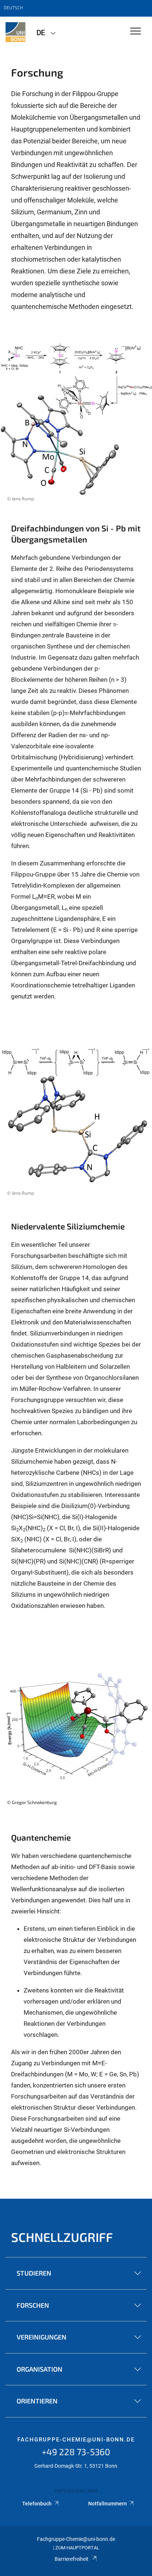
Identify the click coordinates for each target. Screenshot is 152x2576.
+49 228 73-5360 (76, 2452)
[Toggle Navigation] (136, 32)
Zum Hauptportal (77, 2548)
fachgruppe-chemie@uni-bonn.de (76, 2440)
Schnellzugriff (62, 2237)
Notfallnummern (108, 2504)
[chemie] (15, 32)
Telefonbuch (37, 2504)
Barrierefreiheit (72, 2559)
